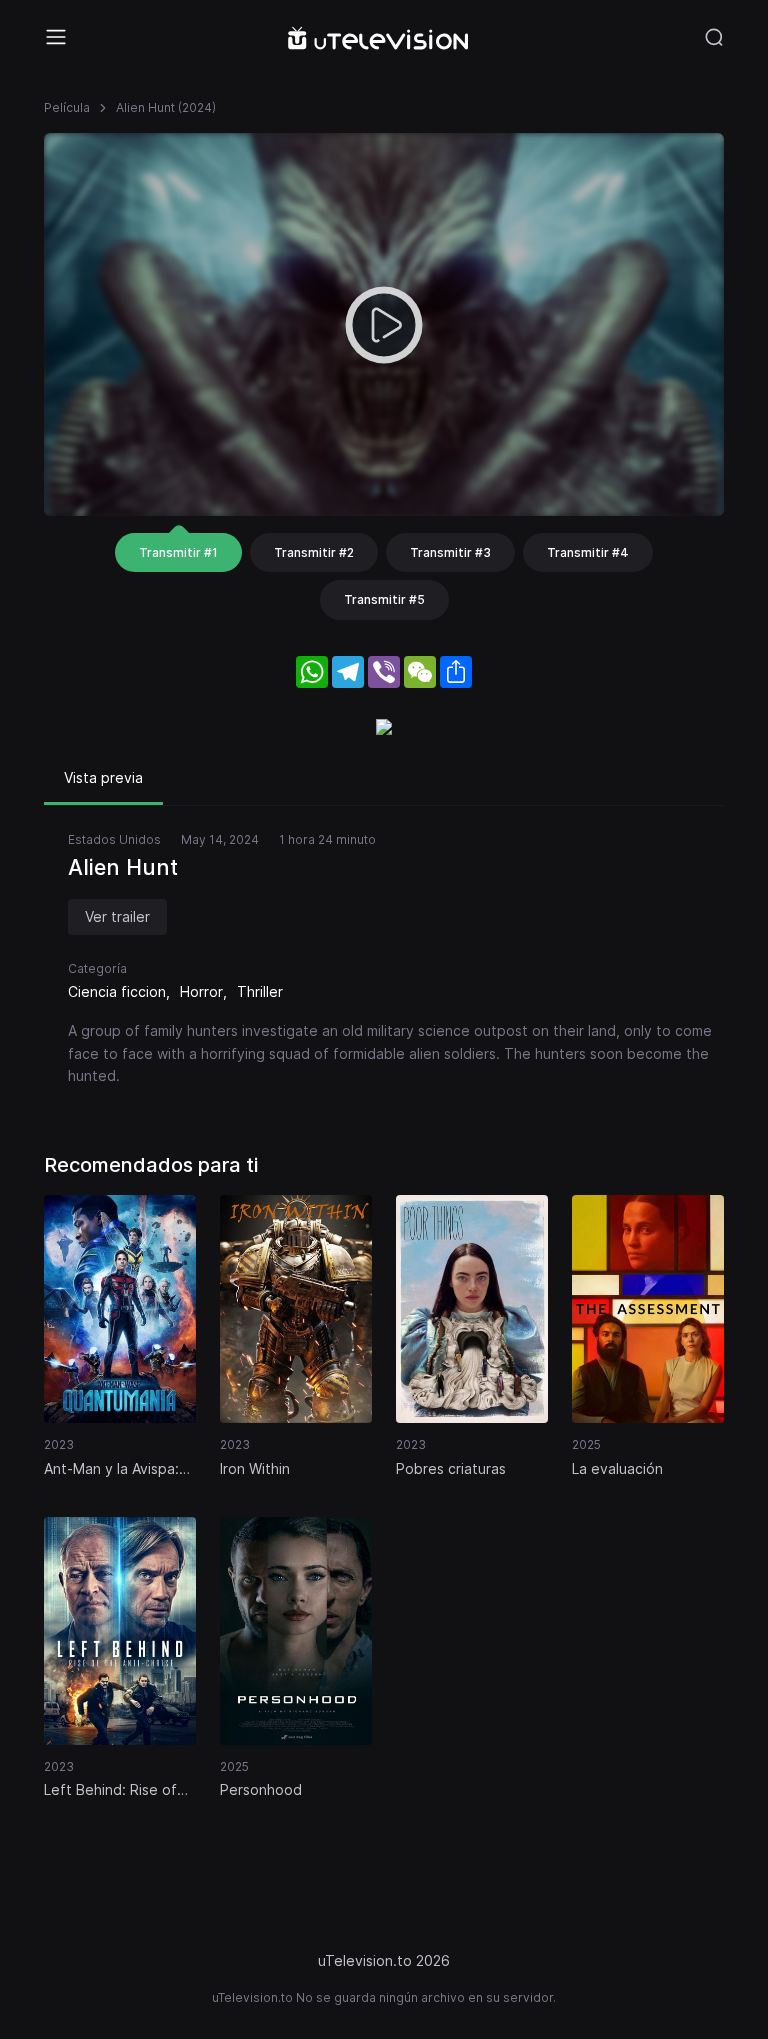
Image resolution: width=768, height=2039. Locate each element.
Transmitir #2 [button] (314, 552)
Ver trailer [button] (117, 916)
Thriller (260, 991)
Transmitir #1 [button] (178, 552)
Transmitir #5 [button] (384, 599)
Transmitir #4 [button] (588, 552)
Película (67, 107)
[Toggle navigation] (56, 37)
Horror (201, 991)
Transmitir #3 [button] (450, 552)
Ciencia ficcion (117, 991)
